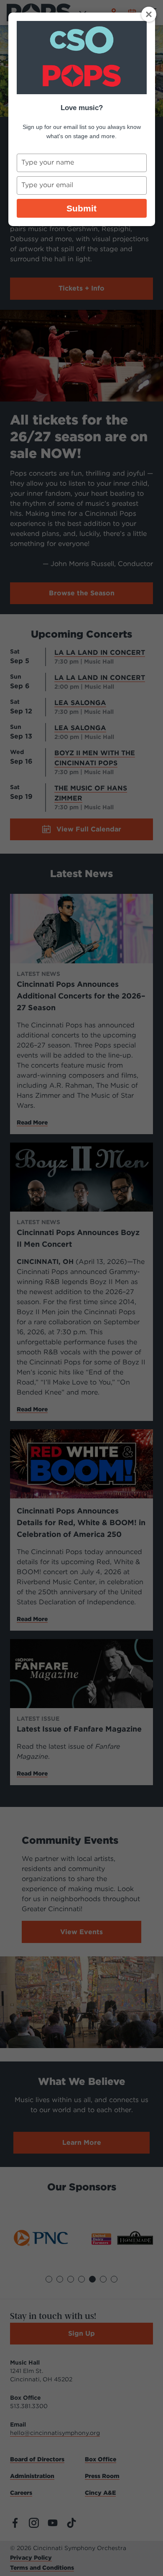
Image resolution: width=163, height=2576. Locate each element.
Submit (81, 208)
